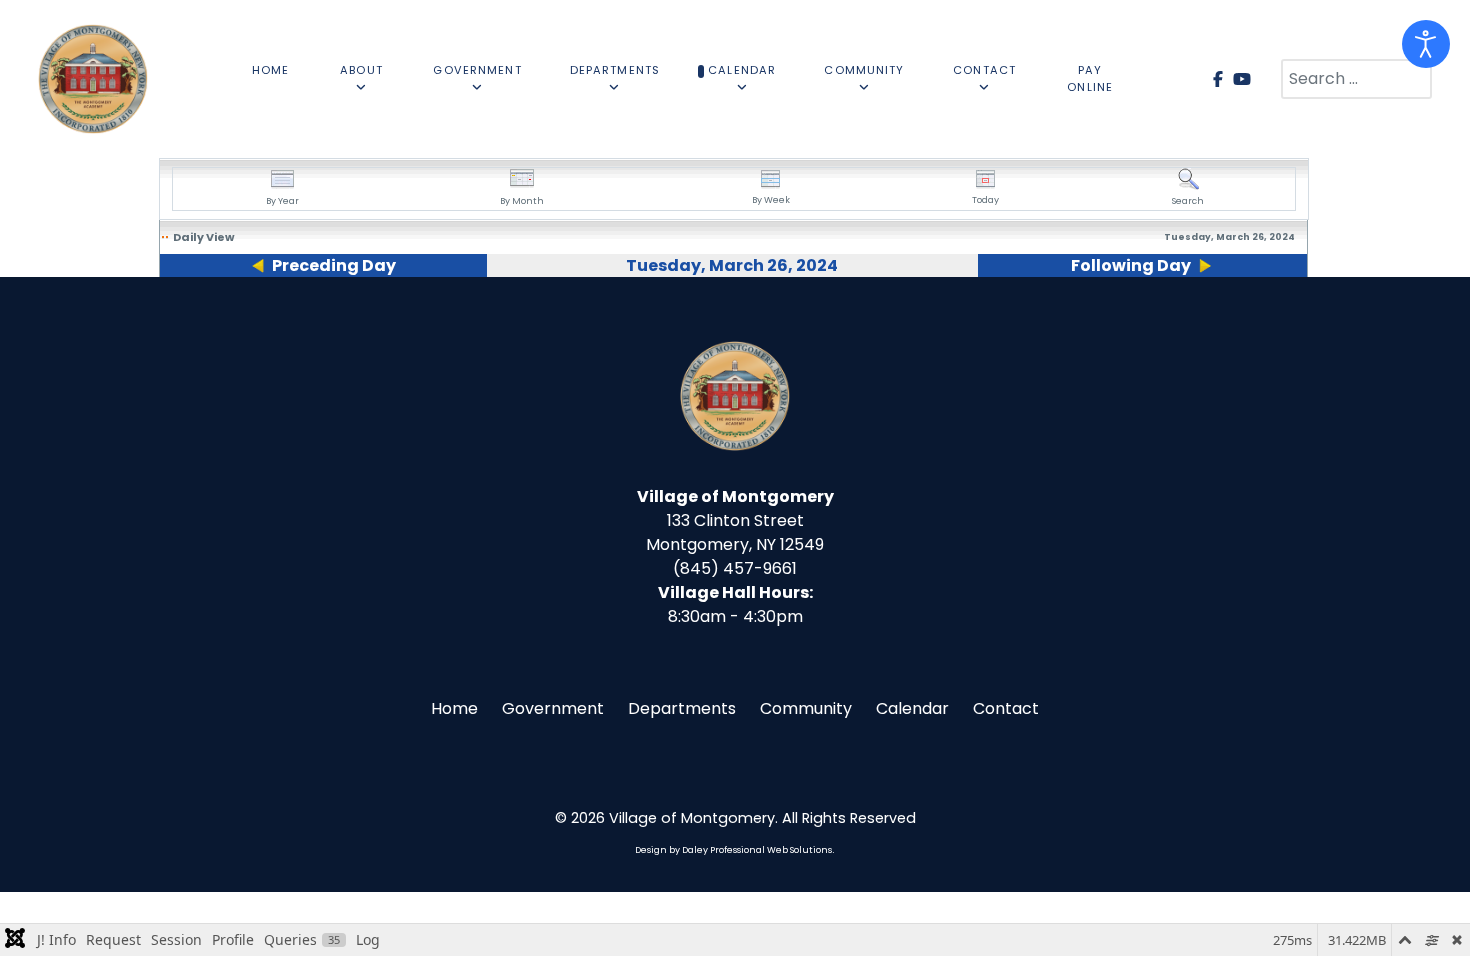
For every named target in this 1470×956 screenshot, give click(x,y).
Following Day (1131, 265)
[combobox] (1356, 79)
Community (806, 708)
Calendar (912, 708)
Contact (1006, 708)
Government (553, 708)
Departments (682, 708)
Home (454, 708)
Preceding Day (334, 265)
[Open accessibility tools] (1426, 44)
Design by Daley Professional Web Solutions (733, 850)
